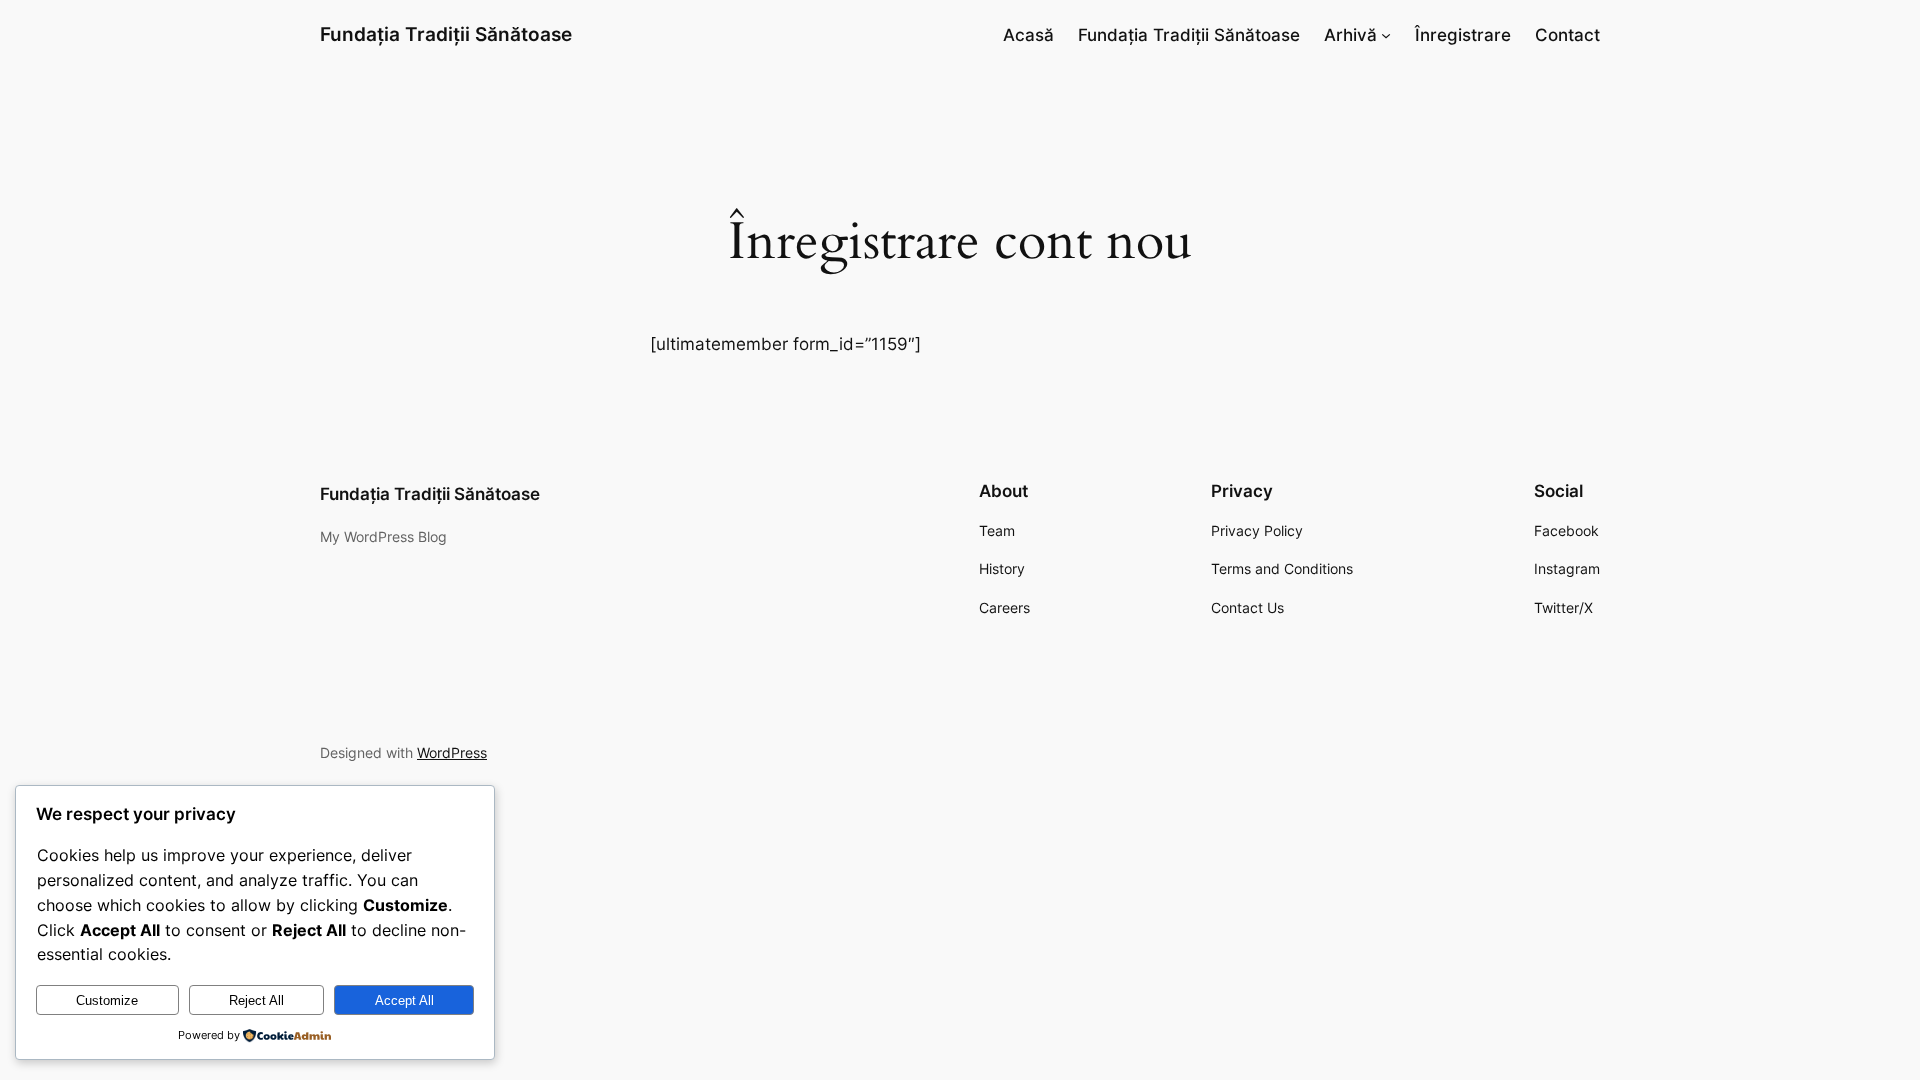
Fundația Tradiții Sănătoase (446, 34)
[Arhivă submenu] (1386, 35)
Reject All (256, 1000)
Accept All (404, 1000)
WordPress (452, 752)
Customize (107, 1000)
